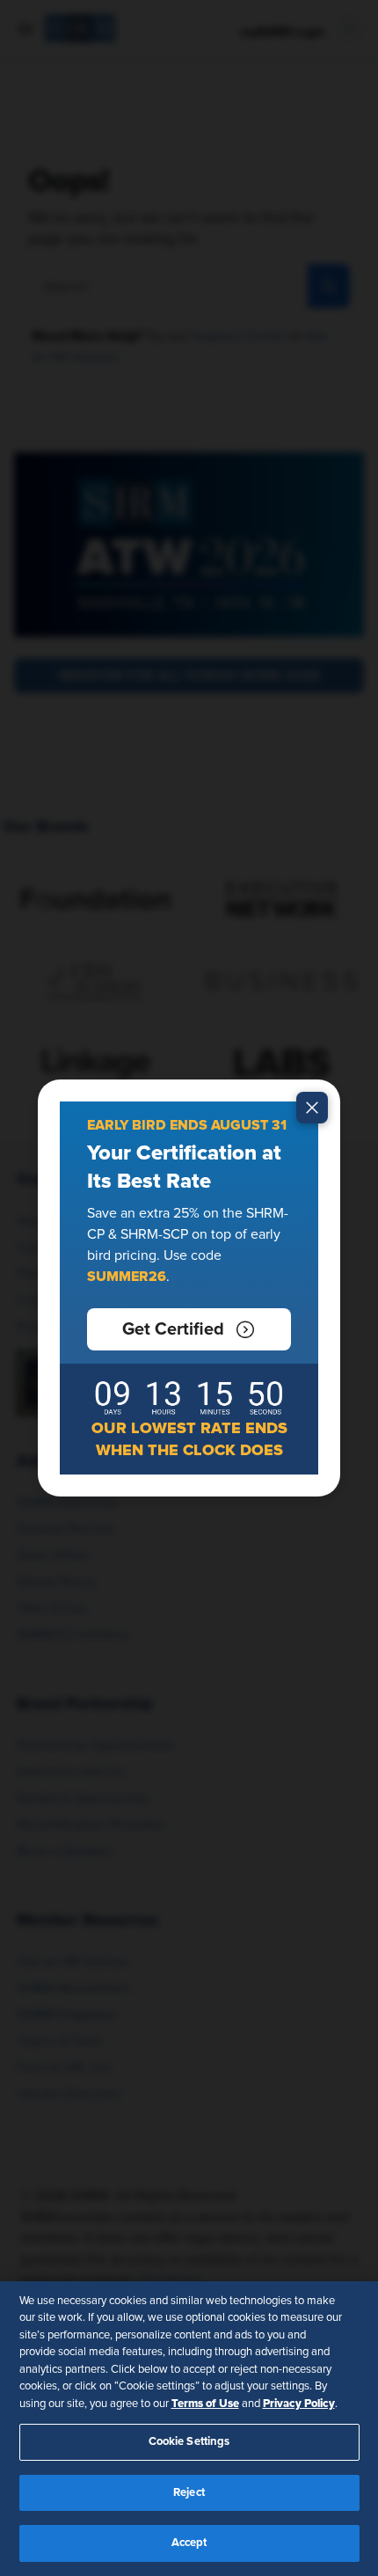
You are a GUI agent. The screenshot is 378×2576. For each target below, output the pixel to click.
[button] (189, 1329)
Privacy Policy (299, 2404)
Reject (189, 2493)
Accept (189, 2543)
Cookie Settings (189, 2442)
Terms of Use (205, 2404)
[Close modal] (312, 1108)
